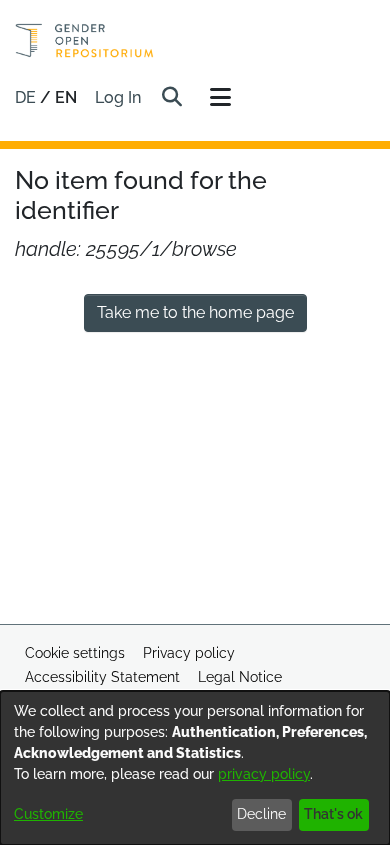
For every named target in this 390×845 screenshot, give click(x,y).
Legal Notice (240, 677)
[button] (171, 98)
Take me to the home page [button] (195, 312)
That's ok (333, 814)
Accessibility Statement (102, 677)
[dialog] (195, 768)
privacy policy (264, 774)
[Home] (84, 40)
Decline (261, 814)
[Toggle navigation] (220, 98)
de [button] (27, 97)
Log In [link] (119, 97)
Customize (48, 814)
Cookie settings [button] (75, 653)
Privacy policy (189, 653)
